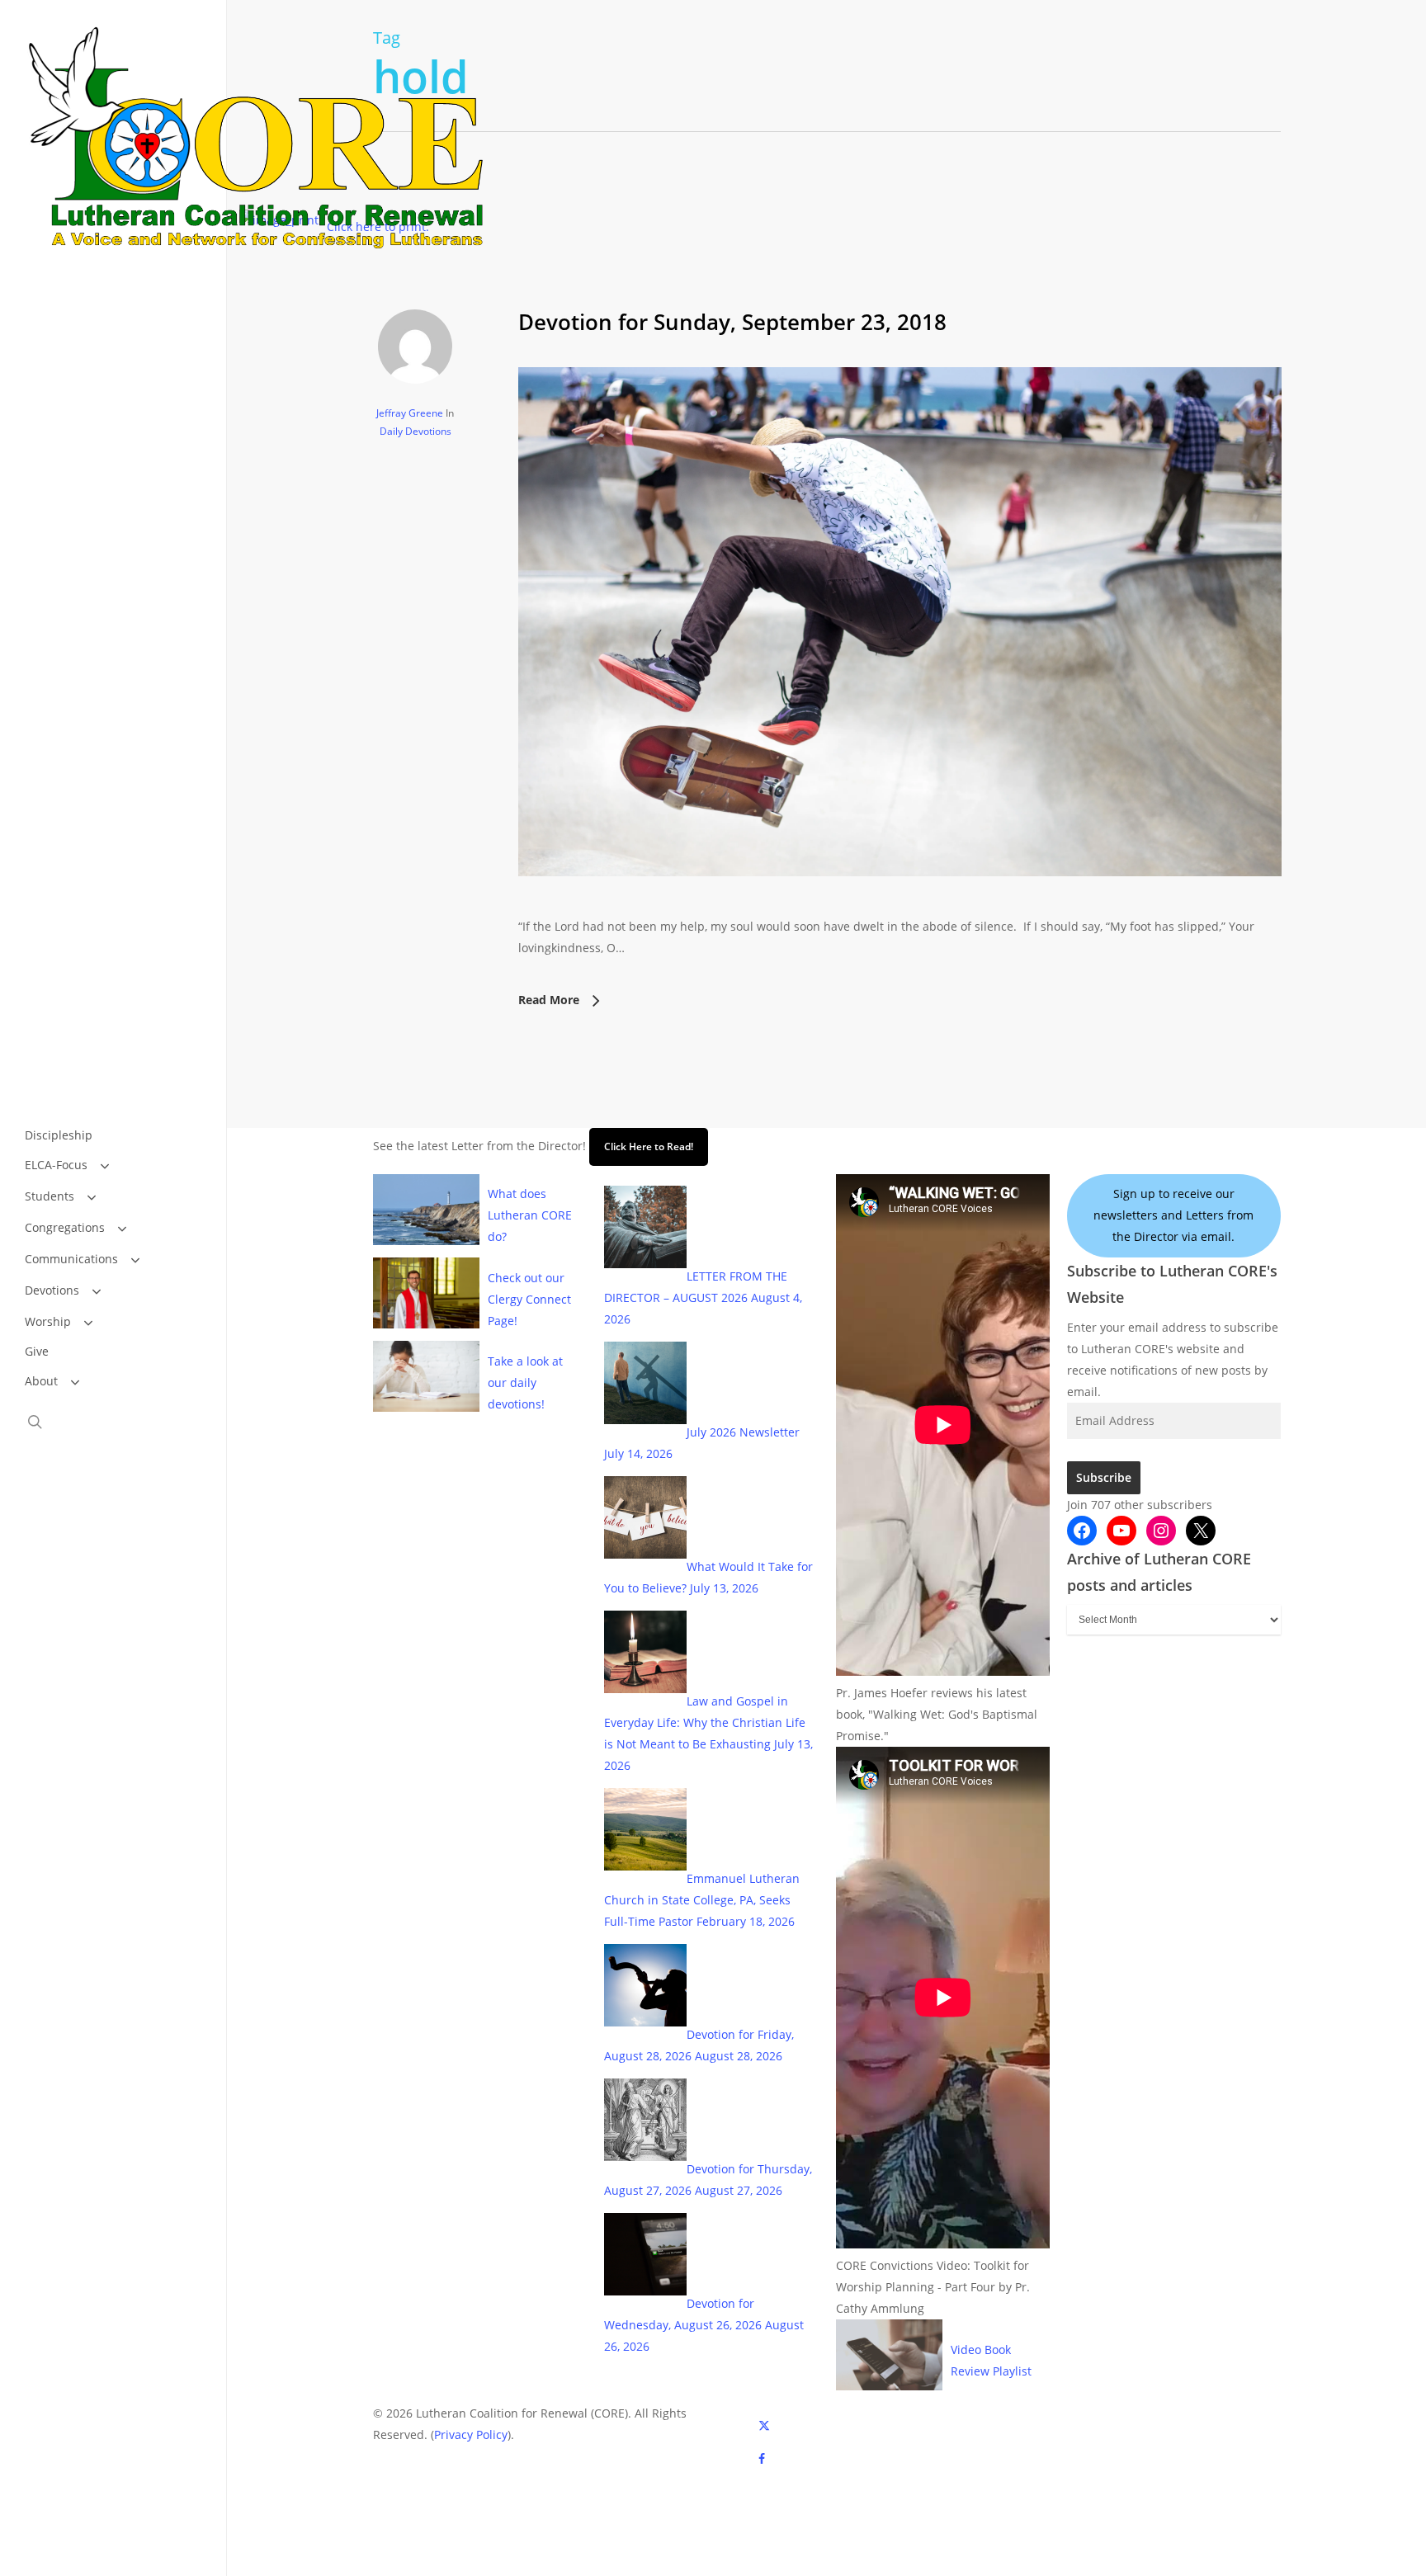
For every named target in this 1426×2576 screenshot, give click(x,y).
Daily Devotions (416, 431)
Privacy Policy (471, 2434)
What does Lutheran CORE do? (530, 1215)
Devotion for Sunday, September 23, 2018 (732, 322)
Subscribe (1104, 1477)
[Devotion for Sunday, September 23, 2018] (900, 905)
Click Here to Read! (649, 1146)
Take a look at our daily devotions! (525, 1382)
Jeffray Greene (410, 413)
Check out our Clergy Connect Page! (529, 1299)
